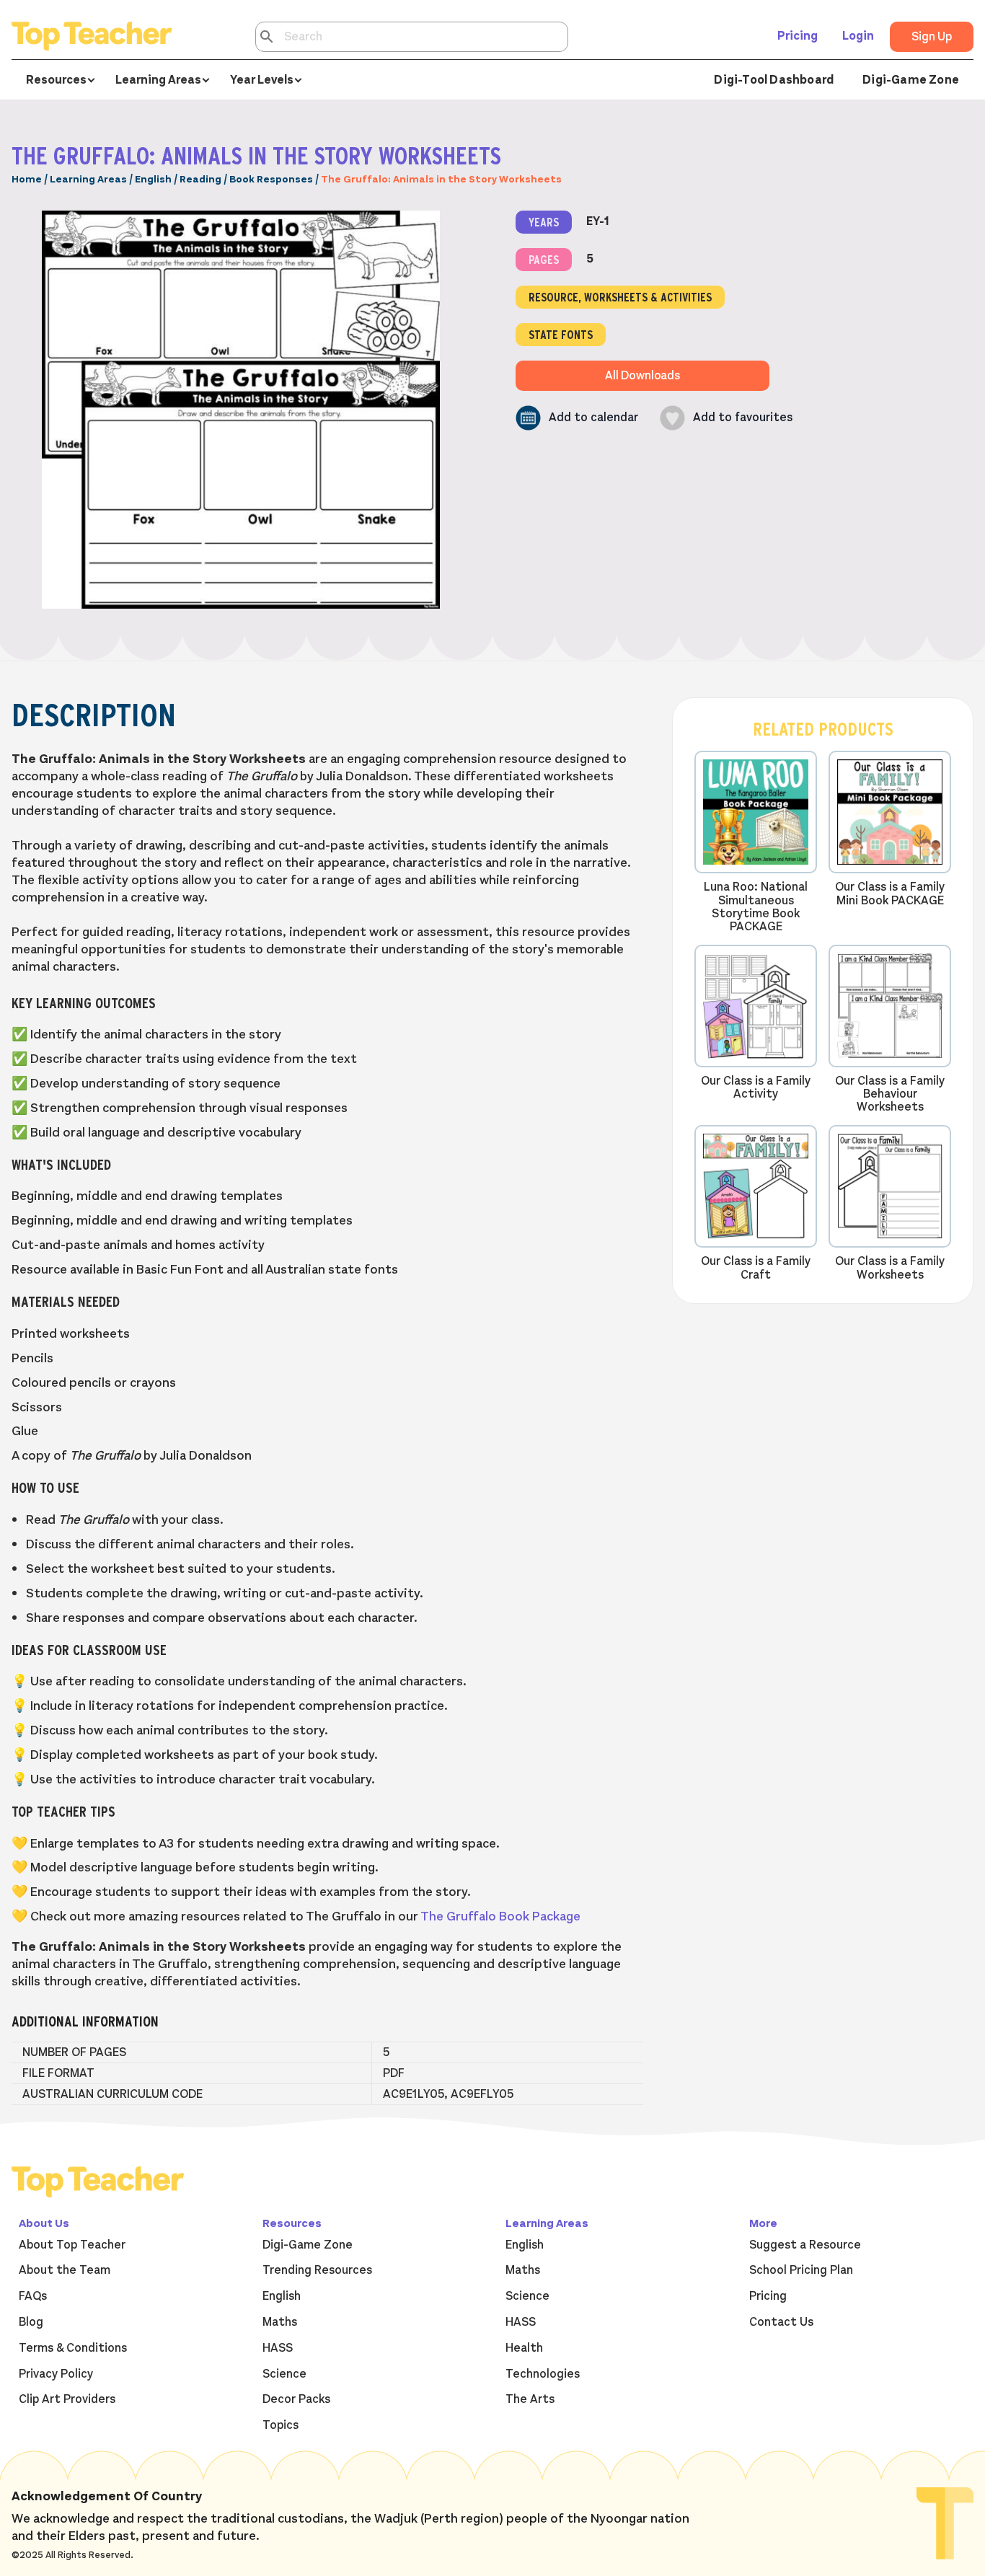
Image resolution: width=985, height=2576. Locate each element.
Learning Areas (88, 179)
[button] (577, 418)
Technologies (543, 2374)
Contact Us (781, 2322)
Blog (31, 2322)
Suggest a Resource (805, 2245)
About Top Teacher (72, 2245)
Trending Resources (317, 2270)
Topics (281, 2425)
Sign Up (932, 37)
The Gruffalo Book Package (500, 1916)
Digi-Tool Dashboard (774, 80)
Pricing (798, 36)
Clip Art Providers (67, 2399)
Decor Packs (296, 2399)
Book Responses (271, 179)
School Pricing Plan (801, 2270)
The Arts (530, 2399)
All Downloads (642, 376)
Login (858, 36)
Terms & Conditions (73, 2348)
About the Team (65, 2270)
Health (524, 2348)
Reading (200, 179)
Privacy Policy (56, 2374)
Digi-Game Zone (911, 80)
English (153, 179)
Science (284, 2374)
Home (27, 179)
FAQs (33, 2296)
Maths (280, 2322)
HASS (278, 2348)
